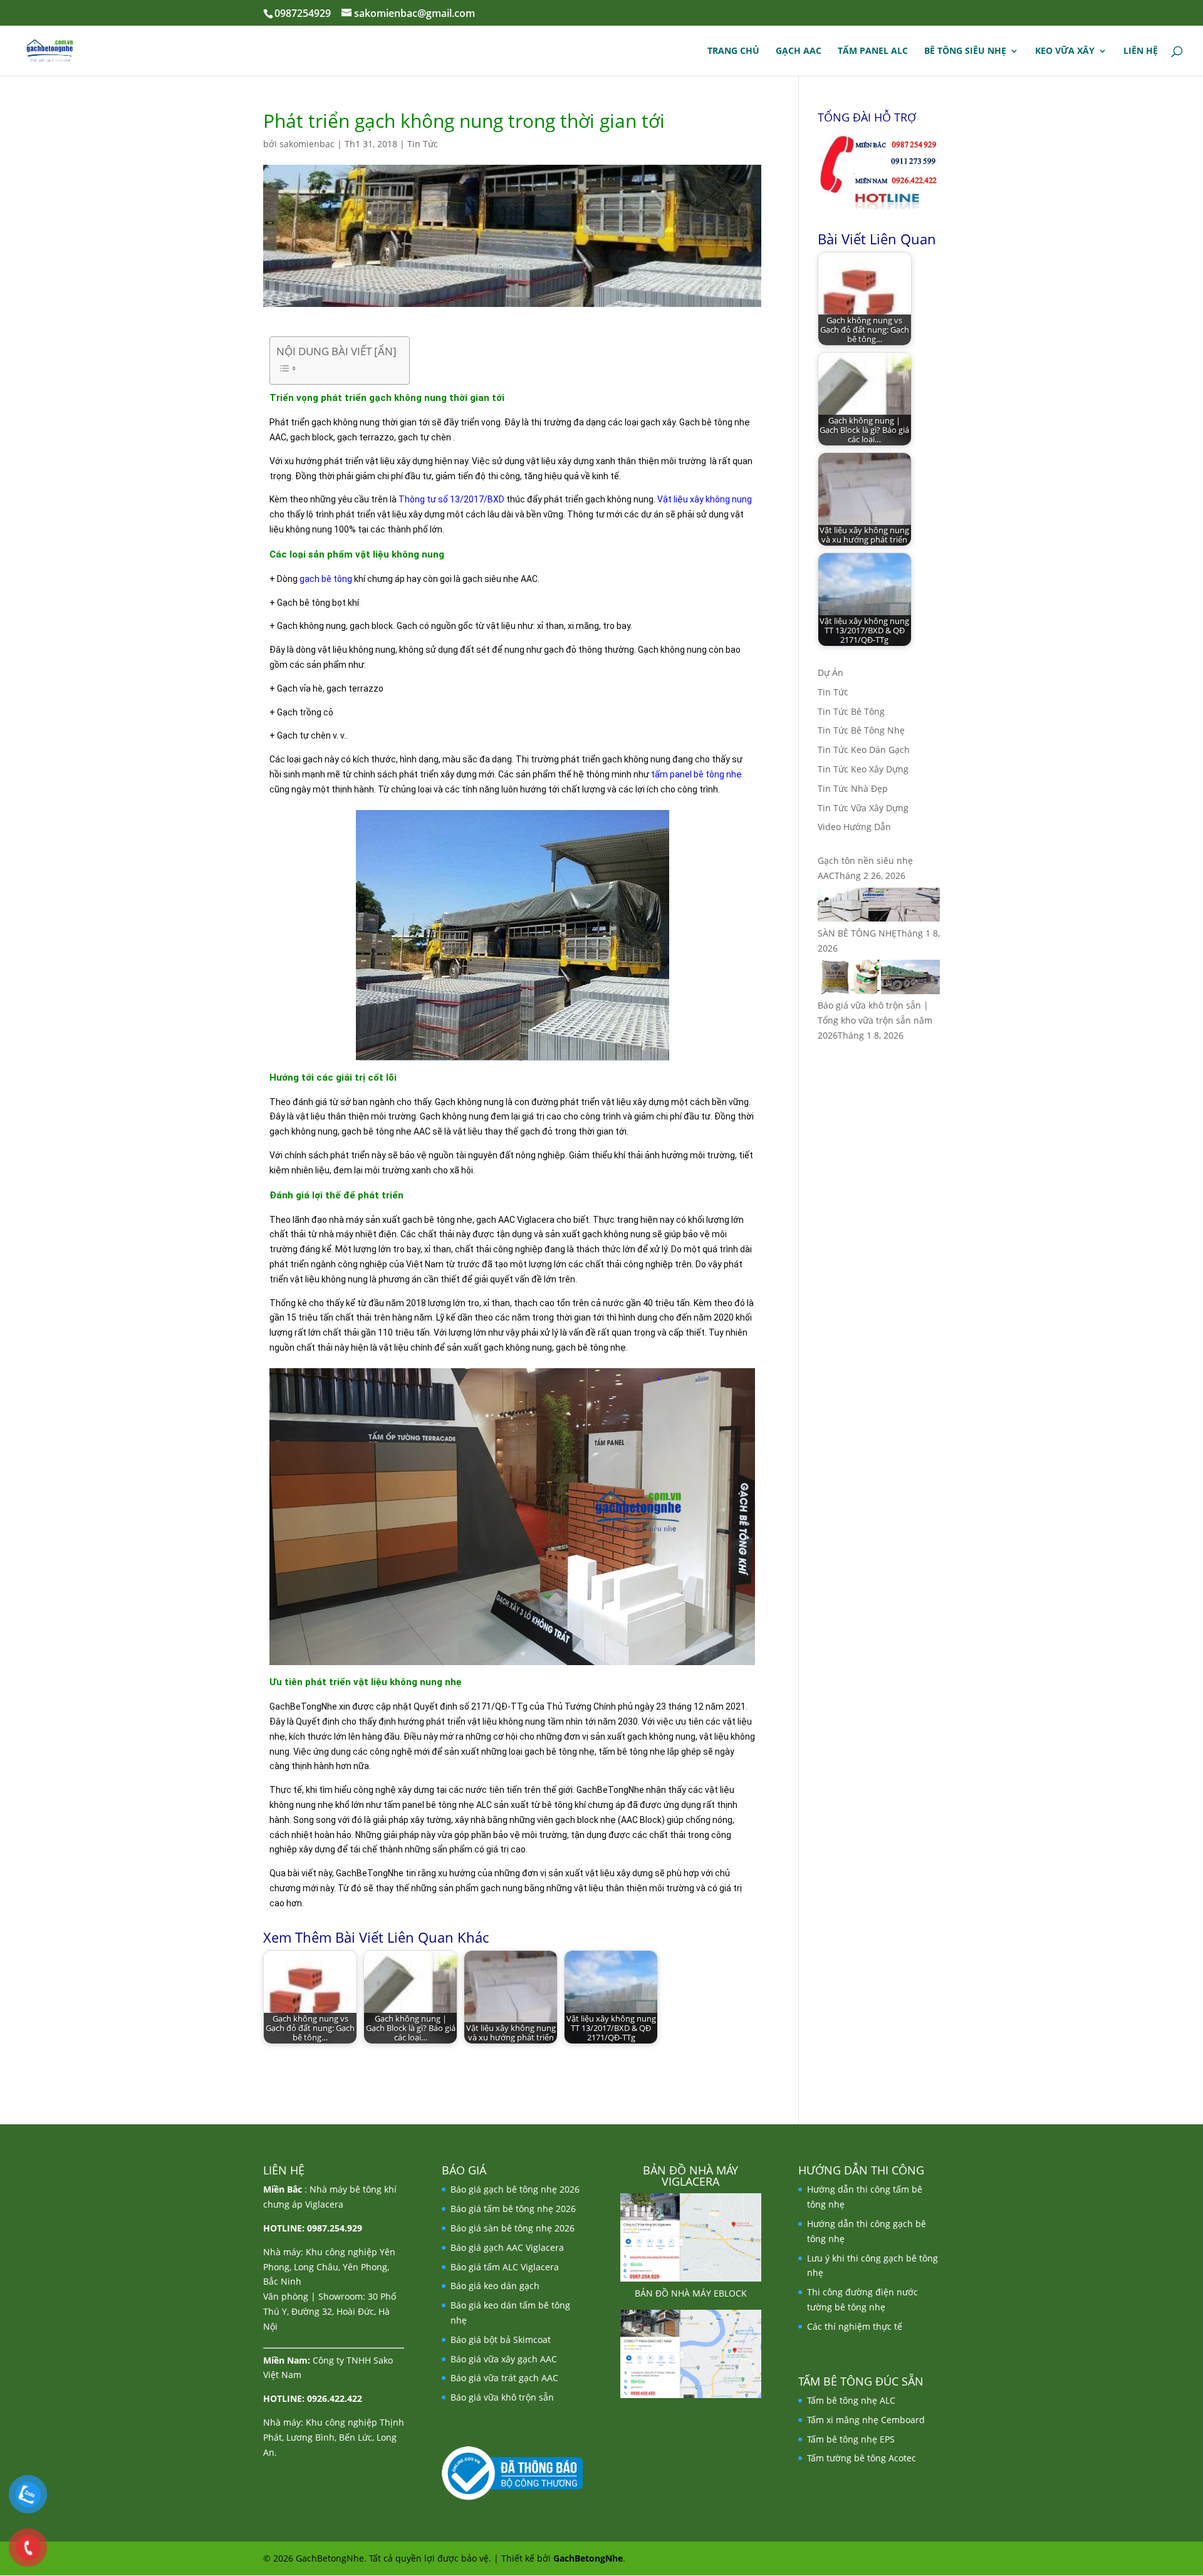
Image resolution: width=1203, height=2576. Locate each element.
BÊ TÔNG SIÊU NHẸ (965, 51)
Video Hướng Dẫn (854, 827)
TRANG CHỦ (733, 51)
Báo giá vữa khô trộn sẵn (502, 2397)
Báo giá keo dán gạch (495, 2286)
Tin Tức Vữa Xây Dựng (863, 808)
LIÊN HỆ (1141, 51)
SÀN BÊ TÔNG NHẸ (857, 933)
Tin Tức (423, 144)
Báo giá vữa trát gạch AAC (504, 2378)
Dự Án (831, 673)
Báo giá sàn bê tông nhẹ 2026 (513, 2228)
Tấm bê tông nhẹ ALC (851, 2400)
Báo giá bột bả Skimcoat (501, 2340)
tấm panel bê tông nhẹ (696, 774)
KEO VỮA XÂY (1065, 51)
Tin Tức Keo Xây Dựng (863, 769)
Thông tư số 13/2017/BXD (451, 499)
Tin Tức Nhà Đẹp (853, 788)
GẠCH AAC (799, 51)
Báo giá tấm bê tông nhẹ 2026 (513, 2209)
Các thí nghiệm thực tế (855, 2326)
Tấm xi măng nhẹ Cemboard (866, 2420)
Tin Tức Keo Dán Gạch (864, 750)
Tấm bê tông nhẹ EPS (851, 2439)
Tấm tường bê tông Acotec (862, 2458)
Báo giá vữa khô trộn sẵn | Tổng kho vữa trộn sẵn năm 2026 (875, 1020)
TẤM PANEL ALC (873, 51)
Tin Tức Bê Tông (851, 711)
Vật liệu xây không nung (705, 499)
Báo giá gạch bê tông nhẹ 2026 (515, 2189)
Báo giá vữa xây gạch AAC (504, 2359)
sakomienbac (307, 144)
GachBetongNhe (588, 2558)
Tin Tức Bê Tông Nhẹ (861, 730)
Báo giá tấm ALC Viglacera (505, 2267)
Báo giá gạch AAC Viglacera (507, 2247)
